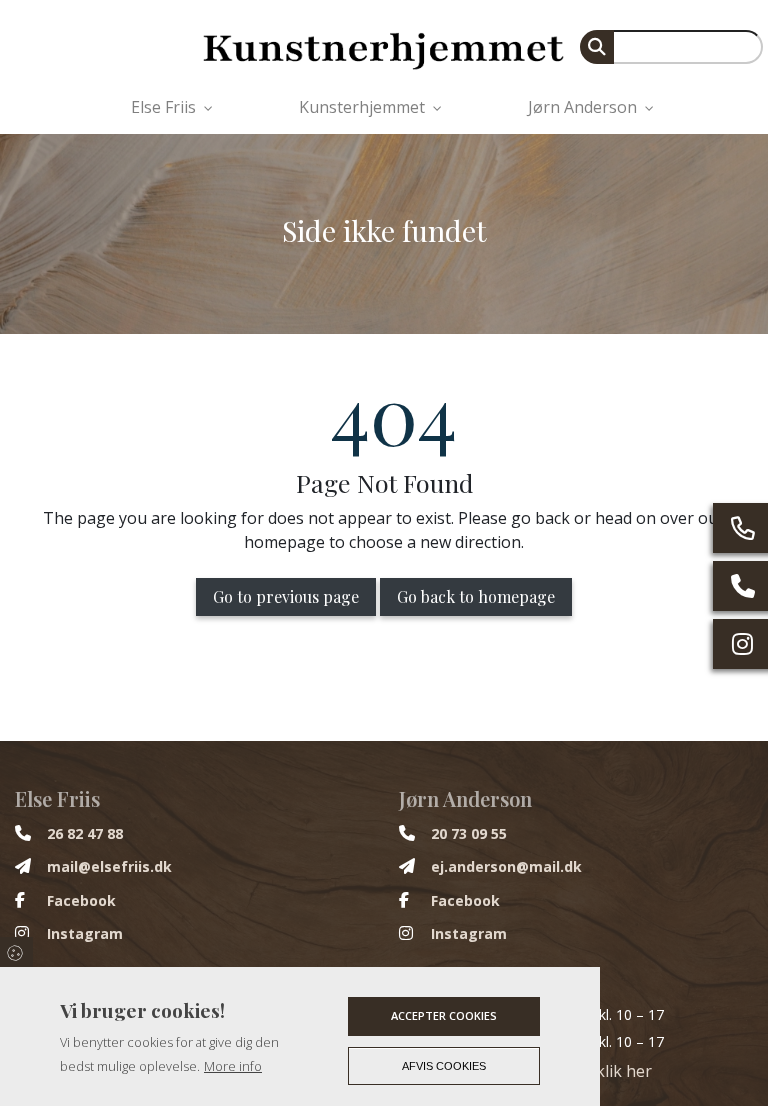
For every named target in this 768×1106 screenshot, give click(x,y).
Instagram (85, 934)
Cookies (16, 952)
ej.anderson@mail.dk (506, 867)
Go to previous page (286, 596)
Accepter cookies (444, 1015)
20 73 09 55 (469, 834)
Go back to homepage (476, 596)
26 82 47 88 (85, 834)
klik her (624, 1071)
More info (233, 1066)
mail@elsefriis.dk (109, 867)
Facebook (81, 901)
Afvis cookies (444, 1066)
